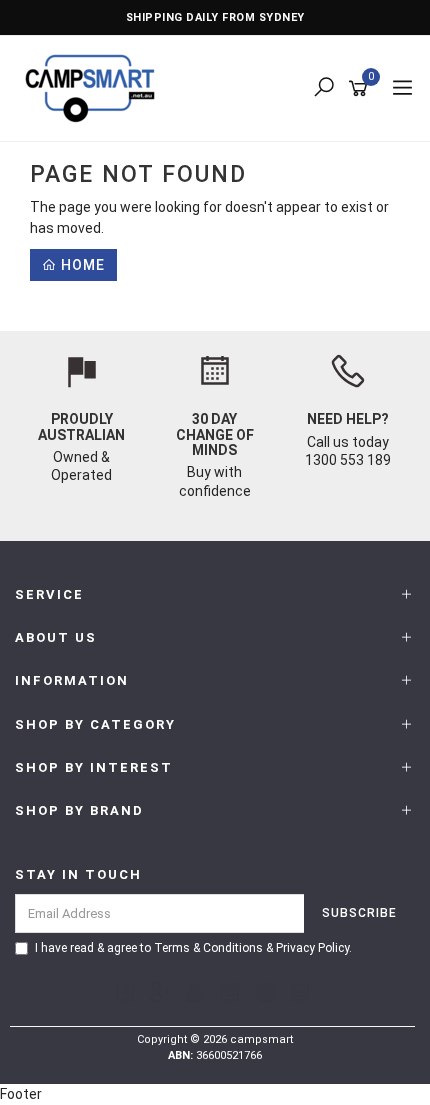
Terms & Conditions (208, 948)
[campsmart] (95, 87)
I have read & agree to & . (193, 948)
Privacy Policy (312, 948)
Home (81, 265)
